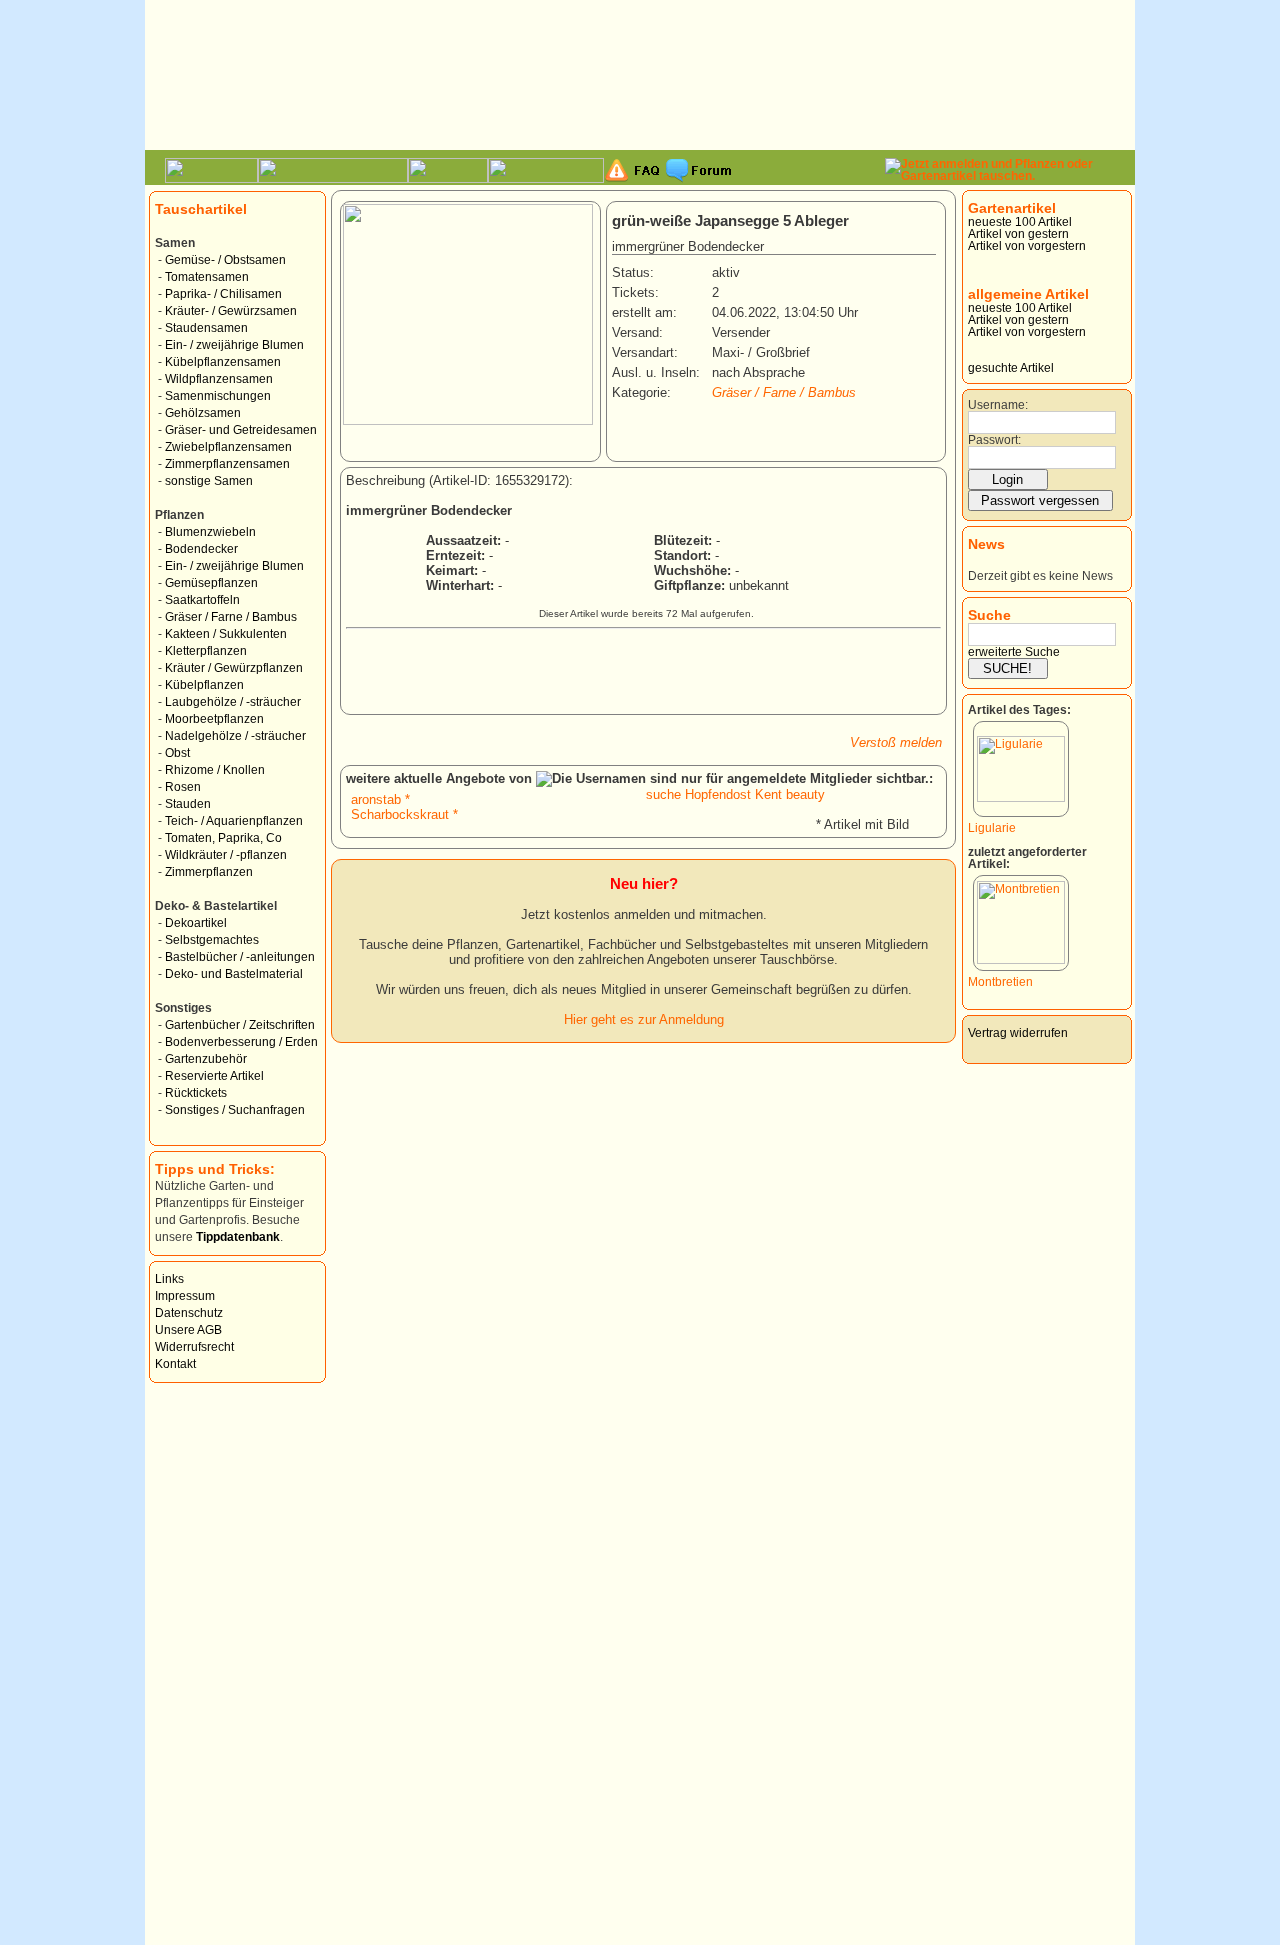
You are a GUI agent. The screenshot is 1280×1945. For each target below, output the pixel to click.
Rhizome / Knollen (215, 770)
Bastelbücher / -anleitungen (240, 957)
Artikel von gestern (1018, 234)
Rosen (183, 787)
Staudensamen (206, 328)
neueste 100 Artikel (1020, 222)
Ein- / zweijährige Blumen (234, 345)
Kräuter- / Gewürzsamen (231, 311)
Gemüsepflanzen (211, 583)
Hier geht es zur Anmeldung (644, 1019)
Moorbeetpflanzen (214, 719)
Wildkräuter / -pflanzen (226, 855)
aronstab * (380, 799)
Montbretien (1000, 982)
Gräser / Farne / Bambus (231, 617)
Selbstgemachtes (212, 940)
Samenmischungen (218, 396)
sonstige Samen (209, 481)
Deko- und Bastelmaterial (234, 974)
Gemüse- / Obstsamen (225, 260)
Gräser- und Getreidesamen (241, 430)
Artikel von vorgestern (1027, 246)
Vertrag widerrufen (1018, 1033)
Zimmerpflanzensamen (227, 464)
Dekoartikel (196, 923)
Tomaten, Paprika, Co (223, 838)
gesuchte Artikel (1011, 368)
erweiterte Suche (1014, 652)
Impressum (185, 1296)
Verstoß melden (896, 742)
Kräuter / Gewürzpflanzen (234, 668)
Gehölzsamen (203, 413)
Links (169, 1279)
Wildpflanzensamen (219, 379)
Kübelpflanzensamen (223, 362)
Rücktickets (196, 1093)
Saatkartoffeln (202, 600)
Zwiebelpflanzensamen (228, 447)
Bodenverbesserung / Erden (241, 1042)
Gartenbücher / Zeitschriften (240, 1025)
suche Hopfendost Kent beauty (735, 794)
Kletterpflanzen (206, 651)
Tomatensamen (207, 277)
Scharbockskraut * (404, 814)
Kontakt (175, 1364)
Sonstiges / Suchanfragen (235, 1110)
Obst (177, 753)
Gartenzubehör (206, 1059)
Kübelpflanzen (204, 685)
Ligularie (992, 828)
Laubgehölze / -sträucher (233, 702)
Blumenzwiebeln (210, 532)
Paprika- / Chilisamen (223, 294)
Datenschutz (189, 1313)
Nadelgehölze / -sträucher (235, 736)
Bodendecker (201, 549)
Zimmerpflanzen (209, 872)
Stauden (188, 804)
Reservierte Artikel (214, 1076)
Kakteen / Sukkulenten (226, 634)
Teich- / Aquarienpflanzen (234, 821)
